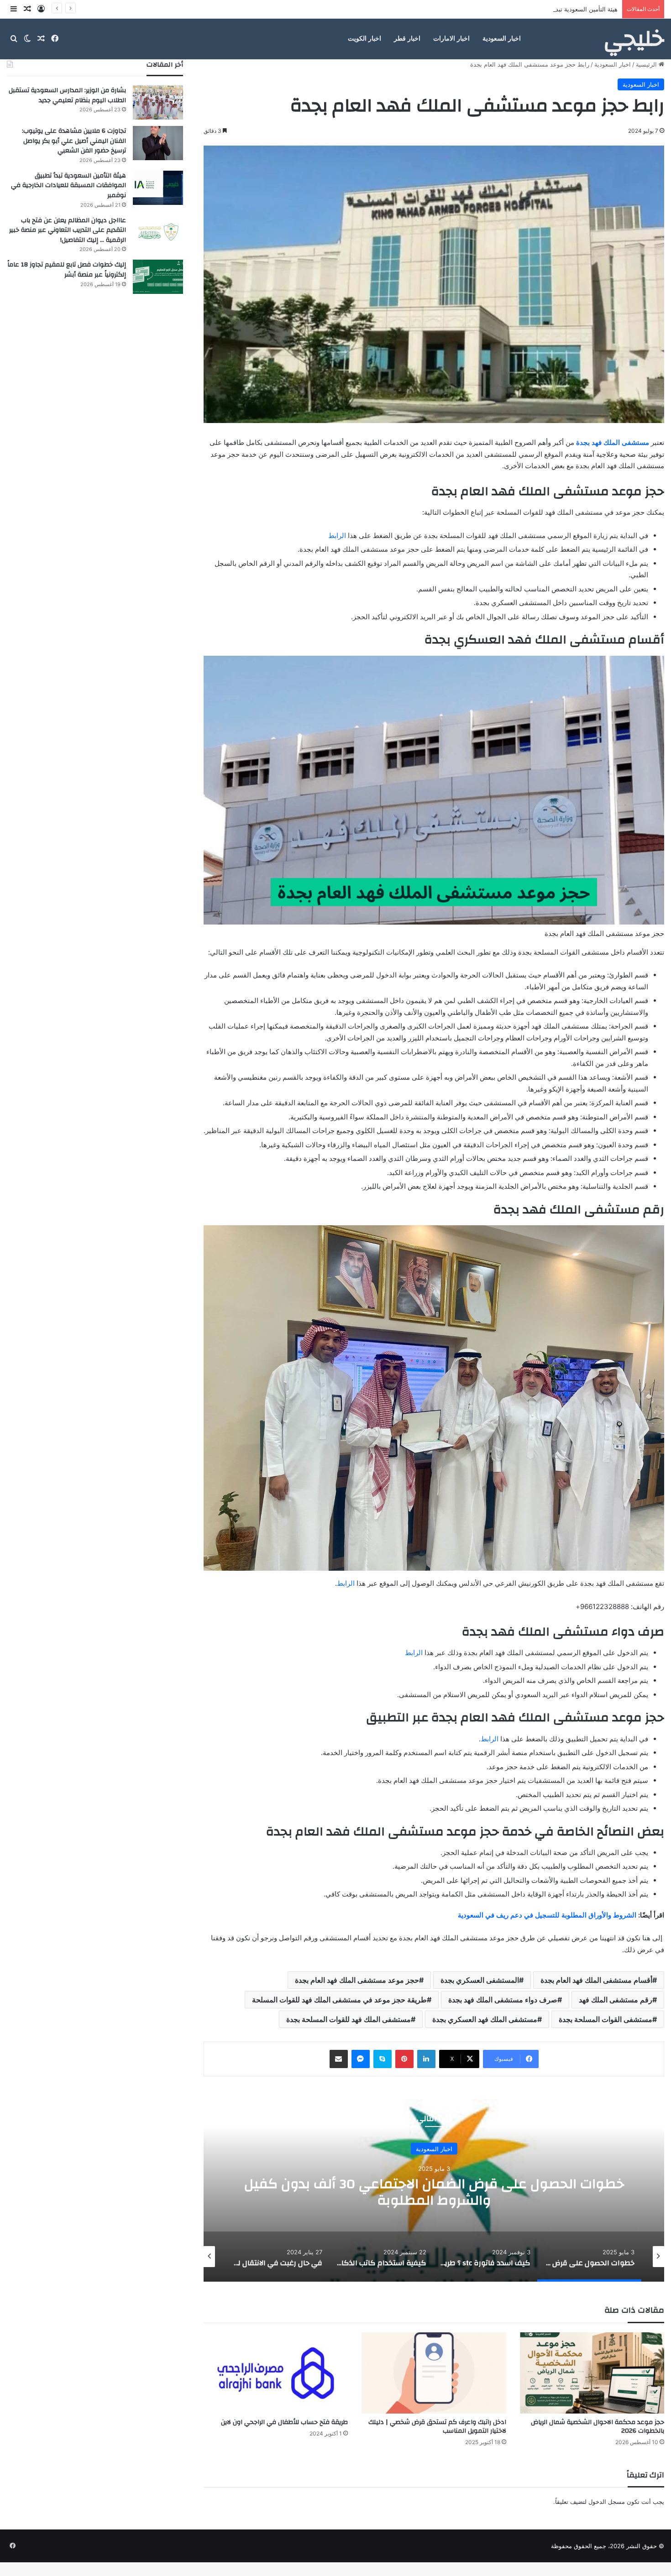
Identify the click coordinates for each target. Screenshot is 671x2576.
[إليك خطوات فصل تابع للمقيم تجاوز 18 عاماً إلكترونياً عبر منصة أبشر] (158, 277)
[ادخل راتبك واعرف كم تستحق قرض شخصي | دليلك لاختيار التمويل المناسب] (434, 2373)
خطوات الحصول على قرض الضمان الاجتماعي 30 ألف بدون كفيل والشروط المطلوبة (434, 2192)
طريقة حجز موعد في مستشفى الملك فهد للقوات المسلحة (339, 2000)
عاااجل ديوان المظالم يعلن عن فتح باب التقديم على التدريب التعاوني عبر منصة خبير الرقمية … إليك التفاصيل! (68, 230)
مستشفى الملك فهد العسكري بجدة (485, 2019)
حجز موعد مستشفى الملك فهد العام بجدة (357, 1980)
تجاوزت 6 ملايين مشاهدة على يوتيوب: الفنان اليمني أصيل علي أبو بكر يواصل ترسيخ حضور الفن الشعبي (74, 141)
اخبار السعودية (502, 39)
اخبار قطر (407, 39)
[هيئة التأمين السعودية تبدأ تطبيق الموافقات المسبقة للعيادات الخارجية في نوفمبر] (158, 188)
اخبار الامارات (451, 39)
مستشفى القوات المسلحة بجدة (605, 2019)
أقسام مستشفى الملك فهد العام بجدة (596, 1980)
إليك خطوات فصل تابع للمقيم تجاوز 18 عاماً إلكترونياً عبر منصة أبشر (67, 270)
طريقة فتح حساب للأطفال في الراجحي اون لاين (284, 2422)
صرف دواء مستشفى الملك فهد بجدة (503, 2000)
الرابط (338, 536)
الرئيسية (647, 64)
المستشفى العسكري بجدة (480, 1980)
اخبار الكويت (364, 39)
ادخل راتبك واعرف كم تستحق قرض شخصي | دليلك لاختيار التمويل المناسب (437, 2427)
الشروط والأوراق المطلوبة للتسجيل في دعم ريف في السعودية (547, 1915)
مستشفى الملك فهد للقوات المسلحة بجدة (349, 2019)
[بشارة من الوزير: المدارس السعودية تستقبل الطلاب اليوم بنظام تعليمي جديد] (158, 102)
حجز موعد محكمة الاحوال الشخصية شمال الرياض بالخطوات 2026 (598, 2427)
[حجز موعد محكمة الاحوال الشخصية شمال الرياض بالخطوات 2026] (592, 2373)
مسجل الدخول (607, 2502)
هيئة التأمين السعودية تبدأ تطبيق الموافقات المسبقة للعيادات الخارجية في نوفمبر (516, 9)
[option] (434, 2190)
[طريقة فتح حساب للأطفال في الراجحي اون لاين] (276, 2373)
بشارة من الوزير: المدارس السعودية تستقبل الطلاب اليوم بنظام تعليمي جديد (67, 95)
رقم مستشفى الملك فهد (616, 2000)
